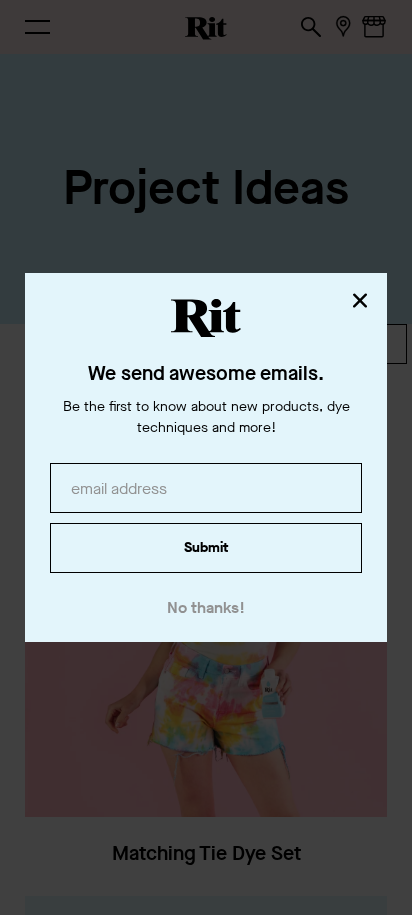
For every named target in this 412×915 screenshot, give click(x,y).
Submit (206, 547)
